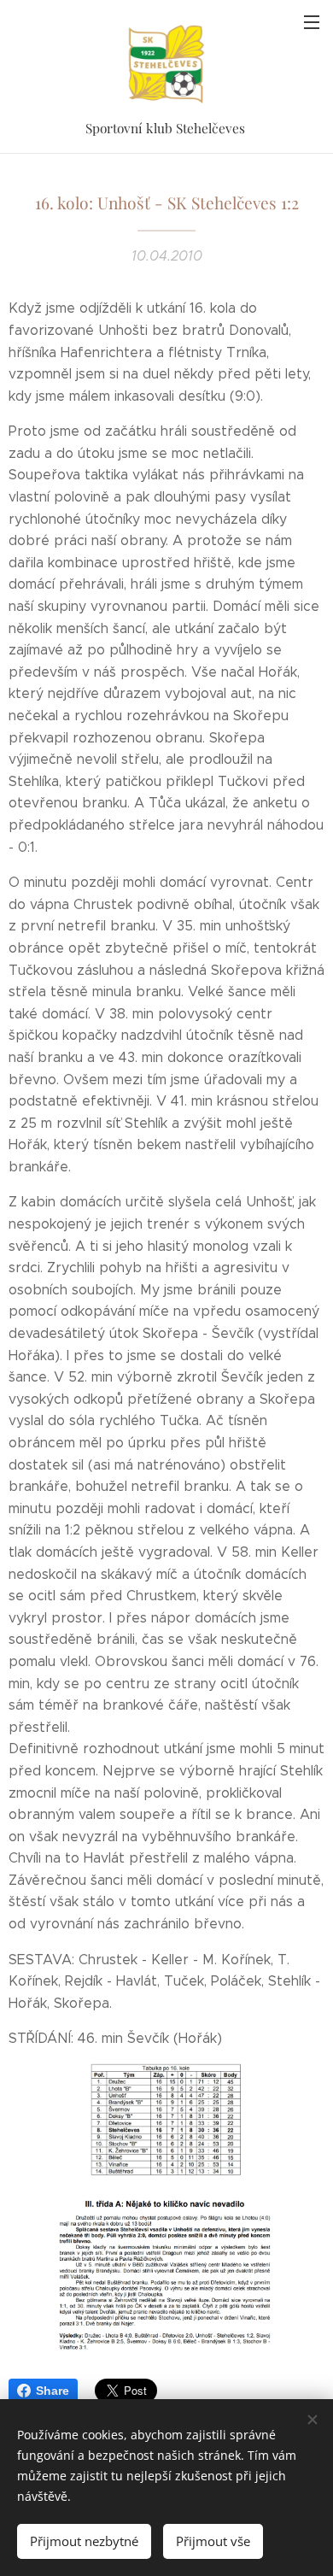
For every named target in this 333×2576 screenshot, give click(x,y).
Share (53, 2391)
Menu (312, 21)
